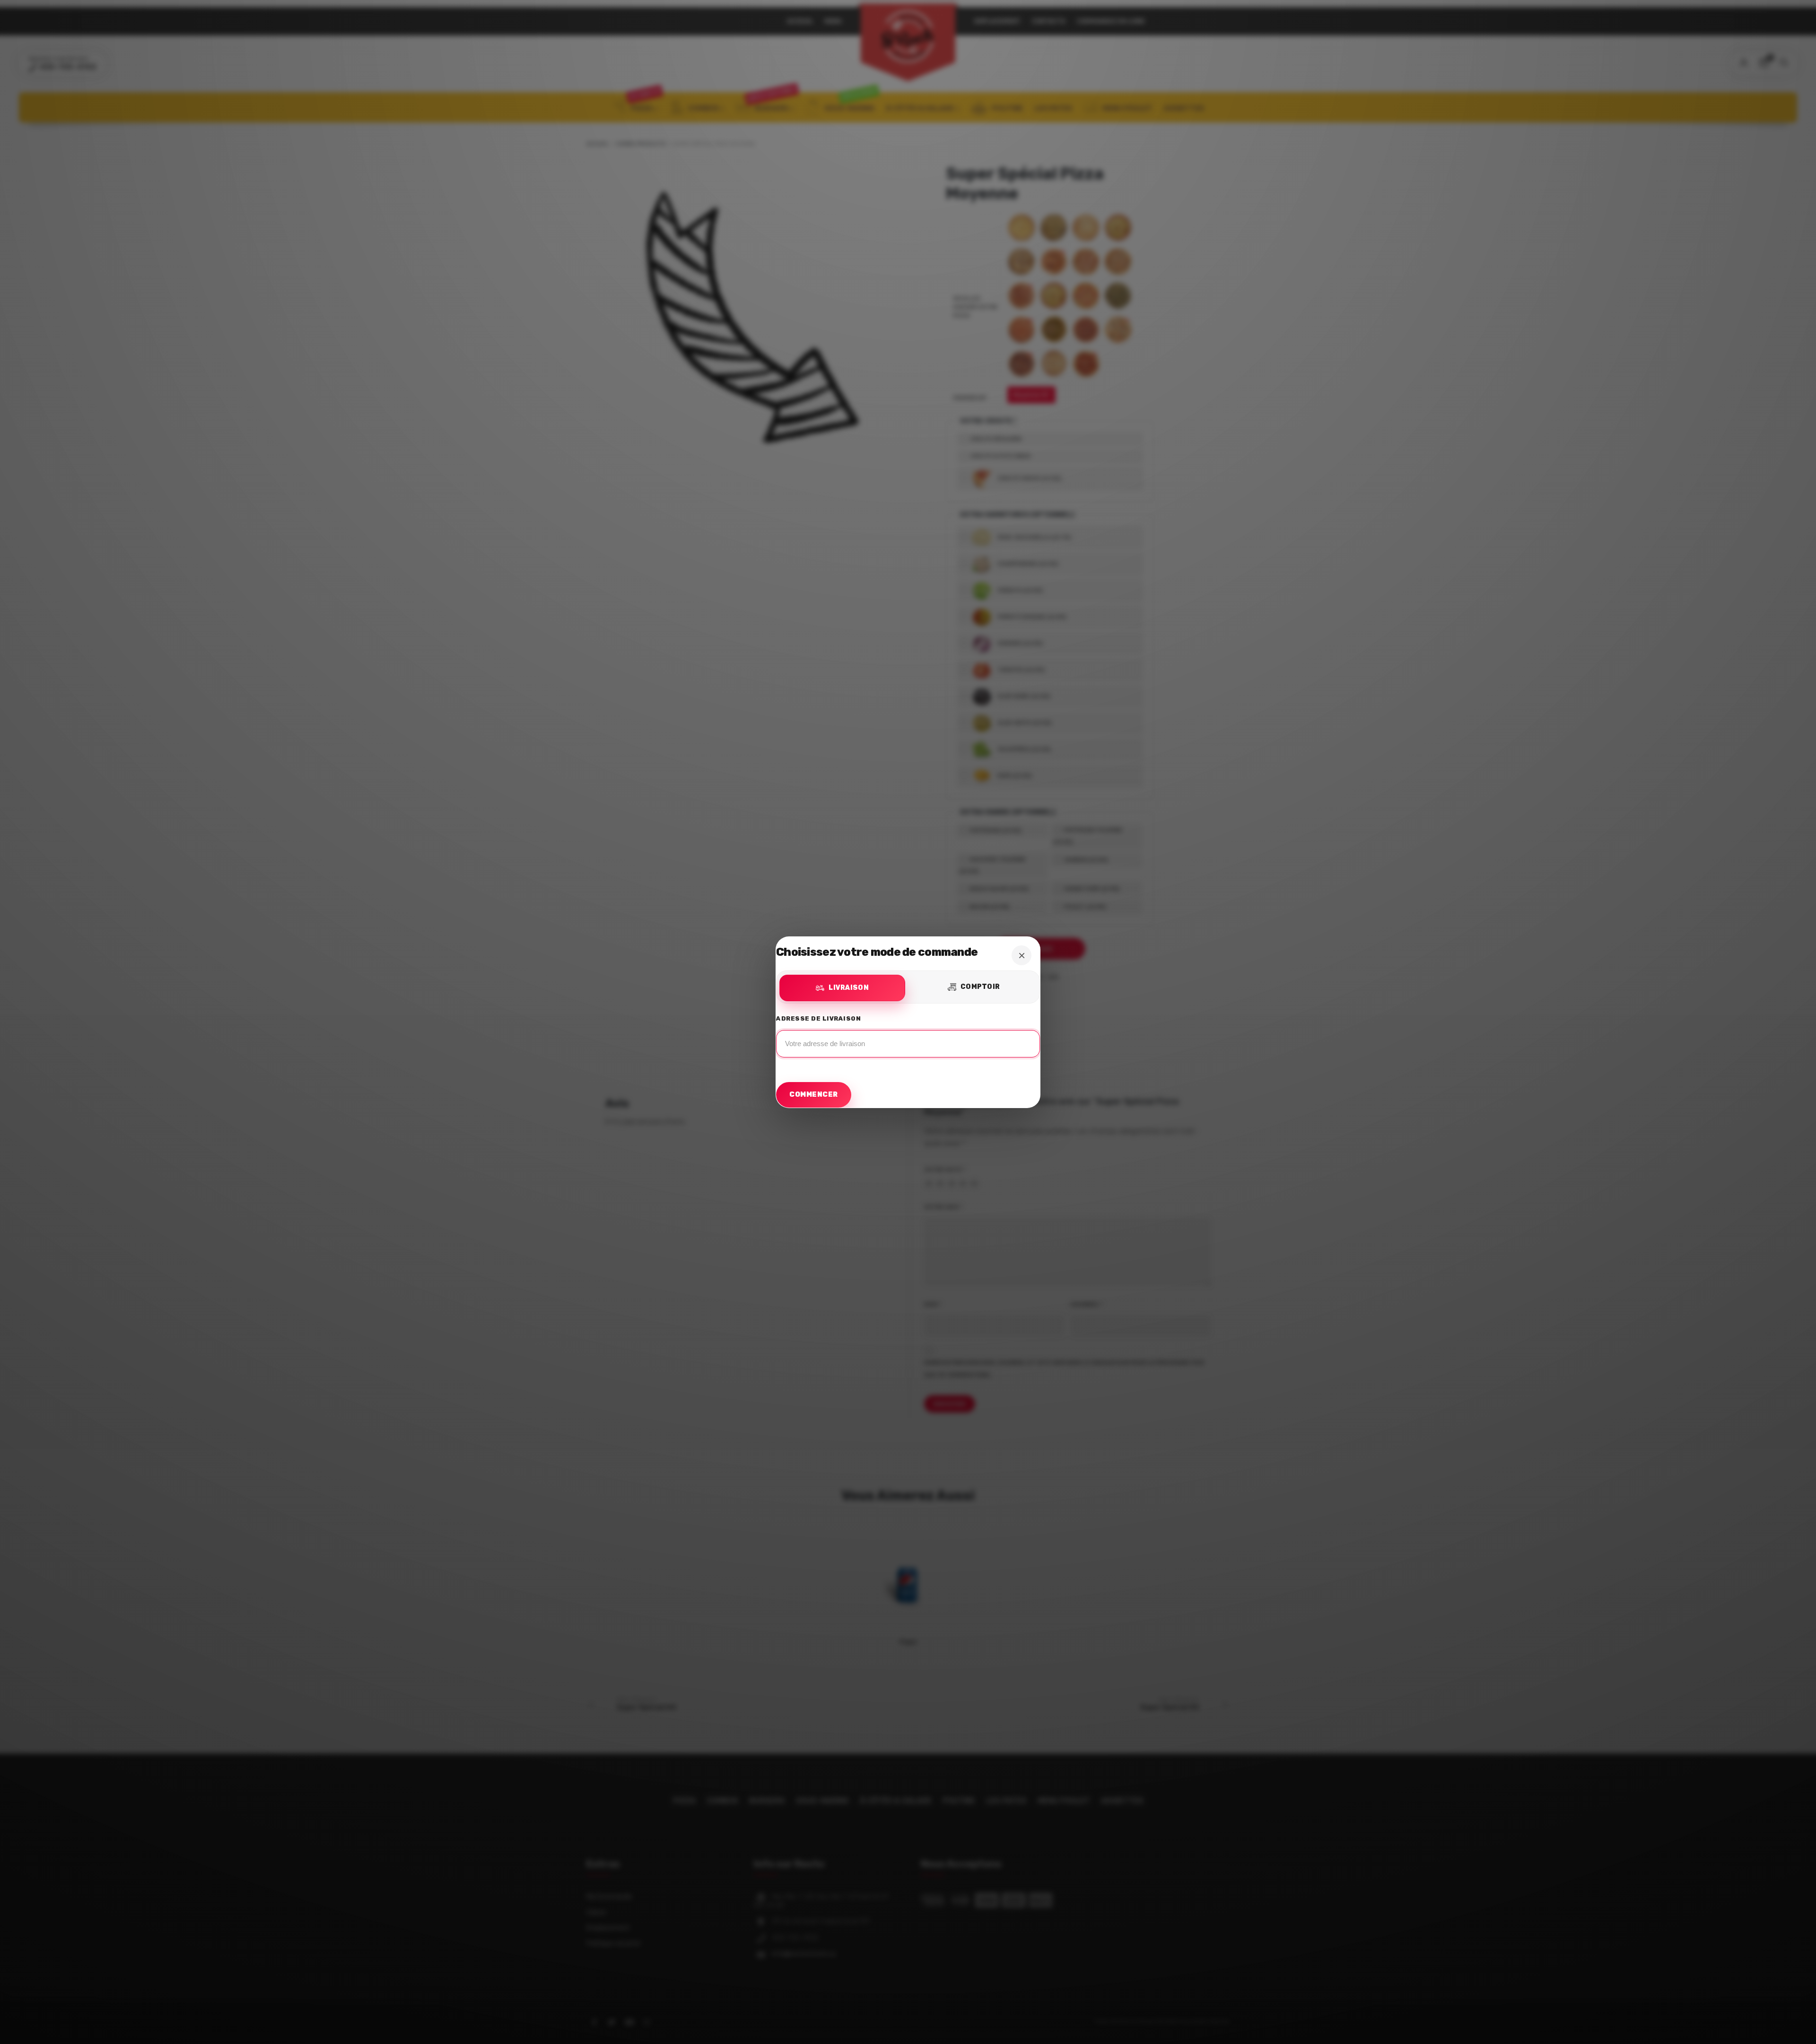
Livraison (849, 988)
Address (908, 1039)
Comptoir (980, 987)
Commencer (814, 1095)
